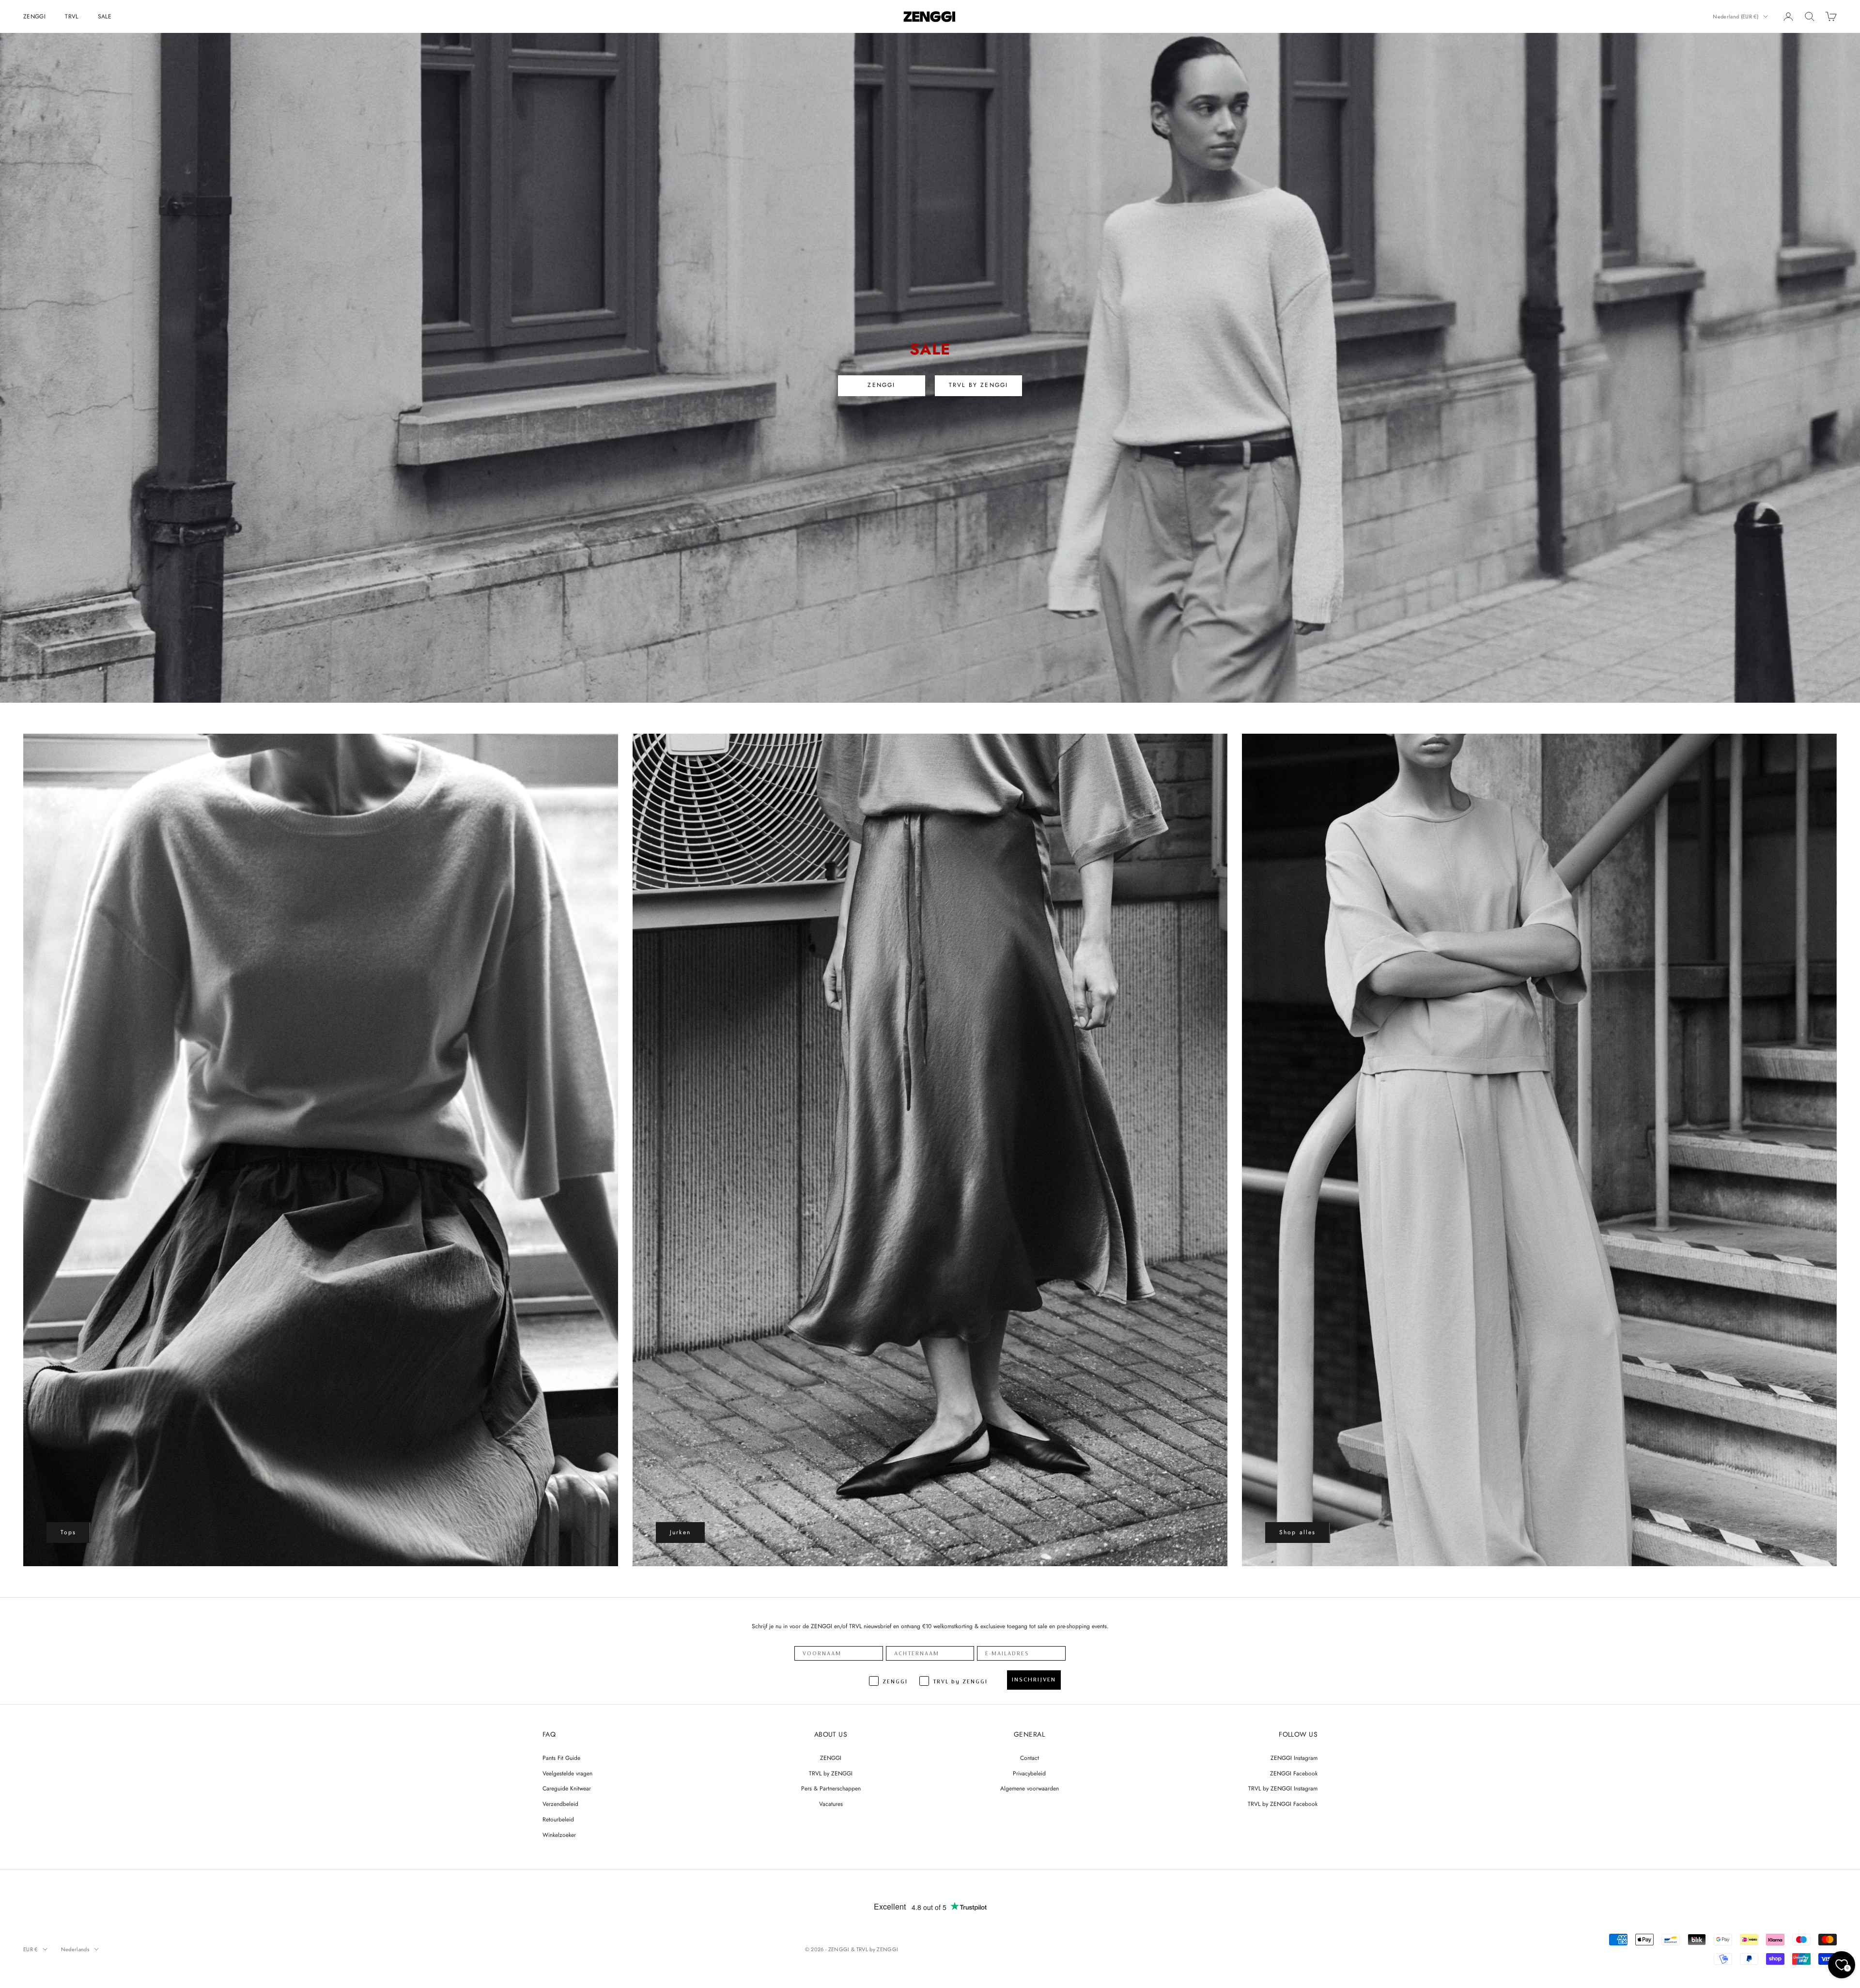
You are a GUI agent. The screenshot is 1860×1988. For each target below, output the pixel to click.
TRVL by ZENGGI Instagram (1283, 1788)
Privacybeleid (1029, 1773)
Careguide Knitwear (567, 1788)
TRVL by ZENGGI (831, 1773)
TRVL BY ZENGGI (978, 385)
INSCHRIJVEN (1034, 1680)
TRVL (71, 16)
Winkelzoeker (559, 1835)
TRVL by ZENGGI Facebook (1283, 1804)
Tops (69, 1532)
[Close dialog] (1849, 1770)
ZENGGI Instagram (1294, 1758)
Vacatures (831, 1804)
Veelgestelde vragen (567, 1773)
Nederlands (75, 1949)
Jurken (680, 1532)
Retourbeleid (558, 1819)
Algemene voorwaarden (1030, 1788)
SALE (105, 16)
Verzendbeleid (560, 1804)
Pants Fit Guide (561, 1758)
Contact (1030, 1758)
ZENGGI (34, 16)
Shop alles (1298, 1532)
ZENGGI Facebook (1294, 1773)
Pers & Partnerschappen (831, 1788)
